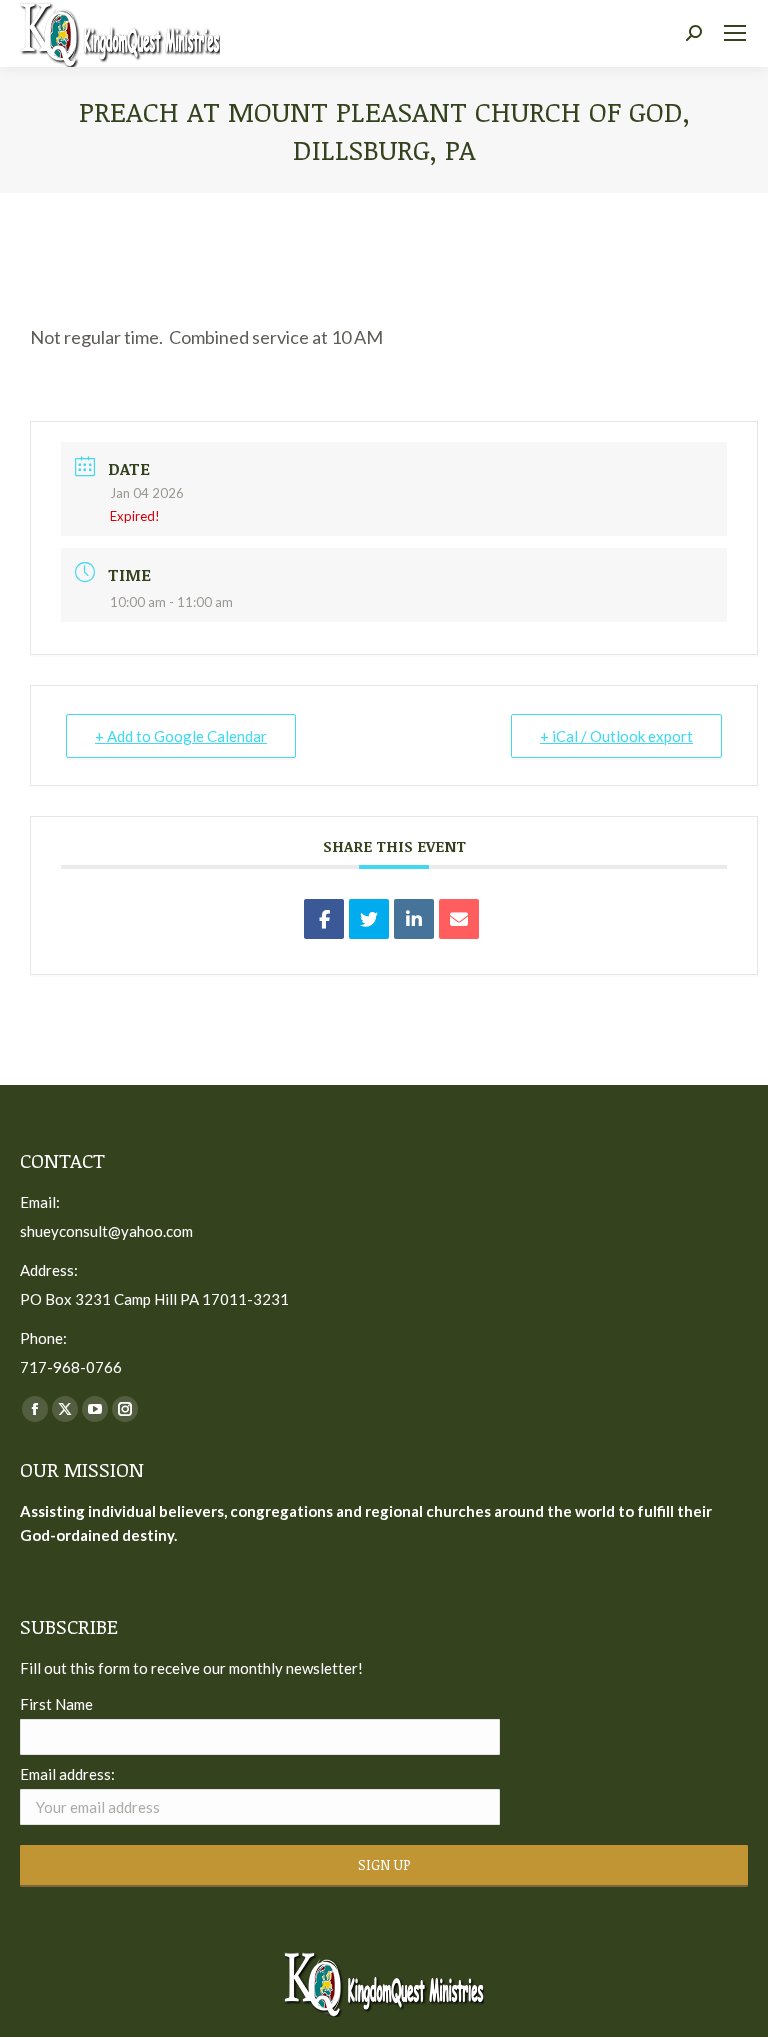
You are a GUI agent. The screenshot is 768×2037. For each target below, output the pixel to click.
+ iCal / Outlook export (616, 736)
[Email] (459, 919)
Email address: (67, 1774)
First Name (56, 1704)
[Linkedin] (414, 919)
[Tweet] (369, 919)
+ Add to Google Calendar (181, 736)
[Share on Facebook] (324, 919)
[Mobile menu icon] (735, 33)
